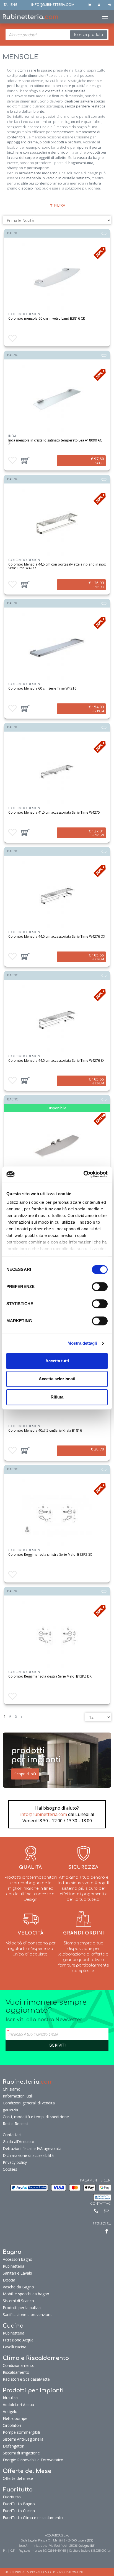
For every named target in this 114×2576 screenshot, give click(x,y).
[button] (25, 460)
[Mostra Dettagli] (57, 399)
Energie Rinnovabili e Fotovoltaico (33, 2460)
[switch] (100, 1287)
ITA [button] (5, 5)
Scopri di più (25, 1774)
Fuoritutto (12, 2497)
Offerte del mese (18, 2478)
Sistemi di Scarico (18, 2301)
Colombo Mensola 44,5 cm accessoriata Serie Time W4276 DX (57, 936)
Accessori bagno (18, 2259)
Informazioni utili (18, 2096)
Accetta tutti (57, 1361)
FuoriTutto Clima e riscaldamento (33, 2518)
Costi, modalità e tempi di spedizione (36, 2117)
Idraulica (10, 2398)
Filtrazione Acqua (18, 2340)
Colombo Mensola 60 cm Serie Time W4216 (42, 688)
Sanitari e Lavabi (17, 2273)
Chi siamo (12, 2089)
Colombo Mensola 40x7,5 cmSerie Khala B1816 (45, 1430)
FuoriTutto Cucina (19, 2511)
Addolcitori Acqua (18, 2405)
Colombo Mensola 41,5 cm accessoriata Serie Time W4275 (54, 812)
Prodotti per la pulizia (22, 2308)
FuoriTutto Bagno (19, 2504)
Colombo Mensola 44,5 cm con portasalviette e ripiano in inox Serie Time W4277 (57, 566)
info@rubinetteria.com (44, 1814)
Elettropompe (15, 2418)
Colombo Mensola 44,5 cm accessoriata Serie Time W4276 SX (56, 1060)
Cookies (10, 2169)
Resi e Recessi (15, 2124)
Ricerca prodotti (89, 34)
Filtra (59, 206)
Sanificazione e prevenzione (28, 2315)
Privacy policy (15, 2162)
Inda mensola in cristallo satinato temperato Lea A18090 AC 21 (55, 442)
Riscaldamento (16, 2372)
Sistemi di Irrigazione (21, 2453)
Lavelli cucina (15, 2347)
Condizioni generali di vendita (29, 2103)
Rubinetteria (14, 2266)
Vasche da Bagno (18, 2287)
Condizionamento (19, 2365)
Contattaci (12, 2135)
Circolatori (12, 2425)
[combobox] (57, 35)
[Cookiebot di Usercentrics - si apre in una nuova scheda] (83, 1174)
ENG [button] (14, 5)
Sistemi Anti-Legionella (23, 2439)
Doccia (9, 2280)
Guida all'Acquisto (19, 2142)
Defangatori (14, 2446)
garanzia (10, 2110)
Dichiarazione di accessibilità (28, 2155)
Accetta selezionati (57, 1379)
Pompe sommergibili (21, 2432)
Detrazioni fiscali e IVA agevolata (32, 2148)
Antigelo (10, 2411)
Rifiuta (57, 1397)
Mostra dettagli (82, 1343)
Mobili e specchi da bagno (26, 2294)
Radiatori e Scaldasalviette (26, 2379)
